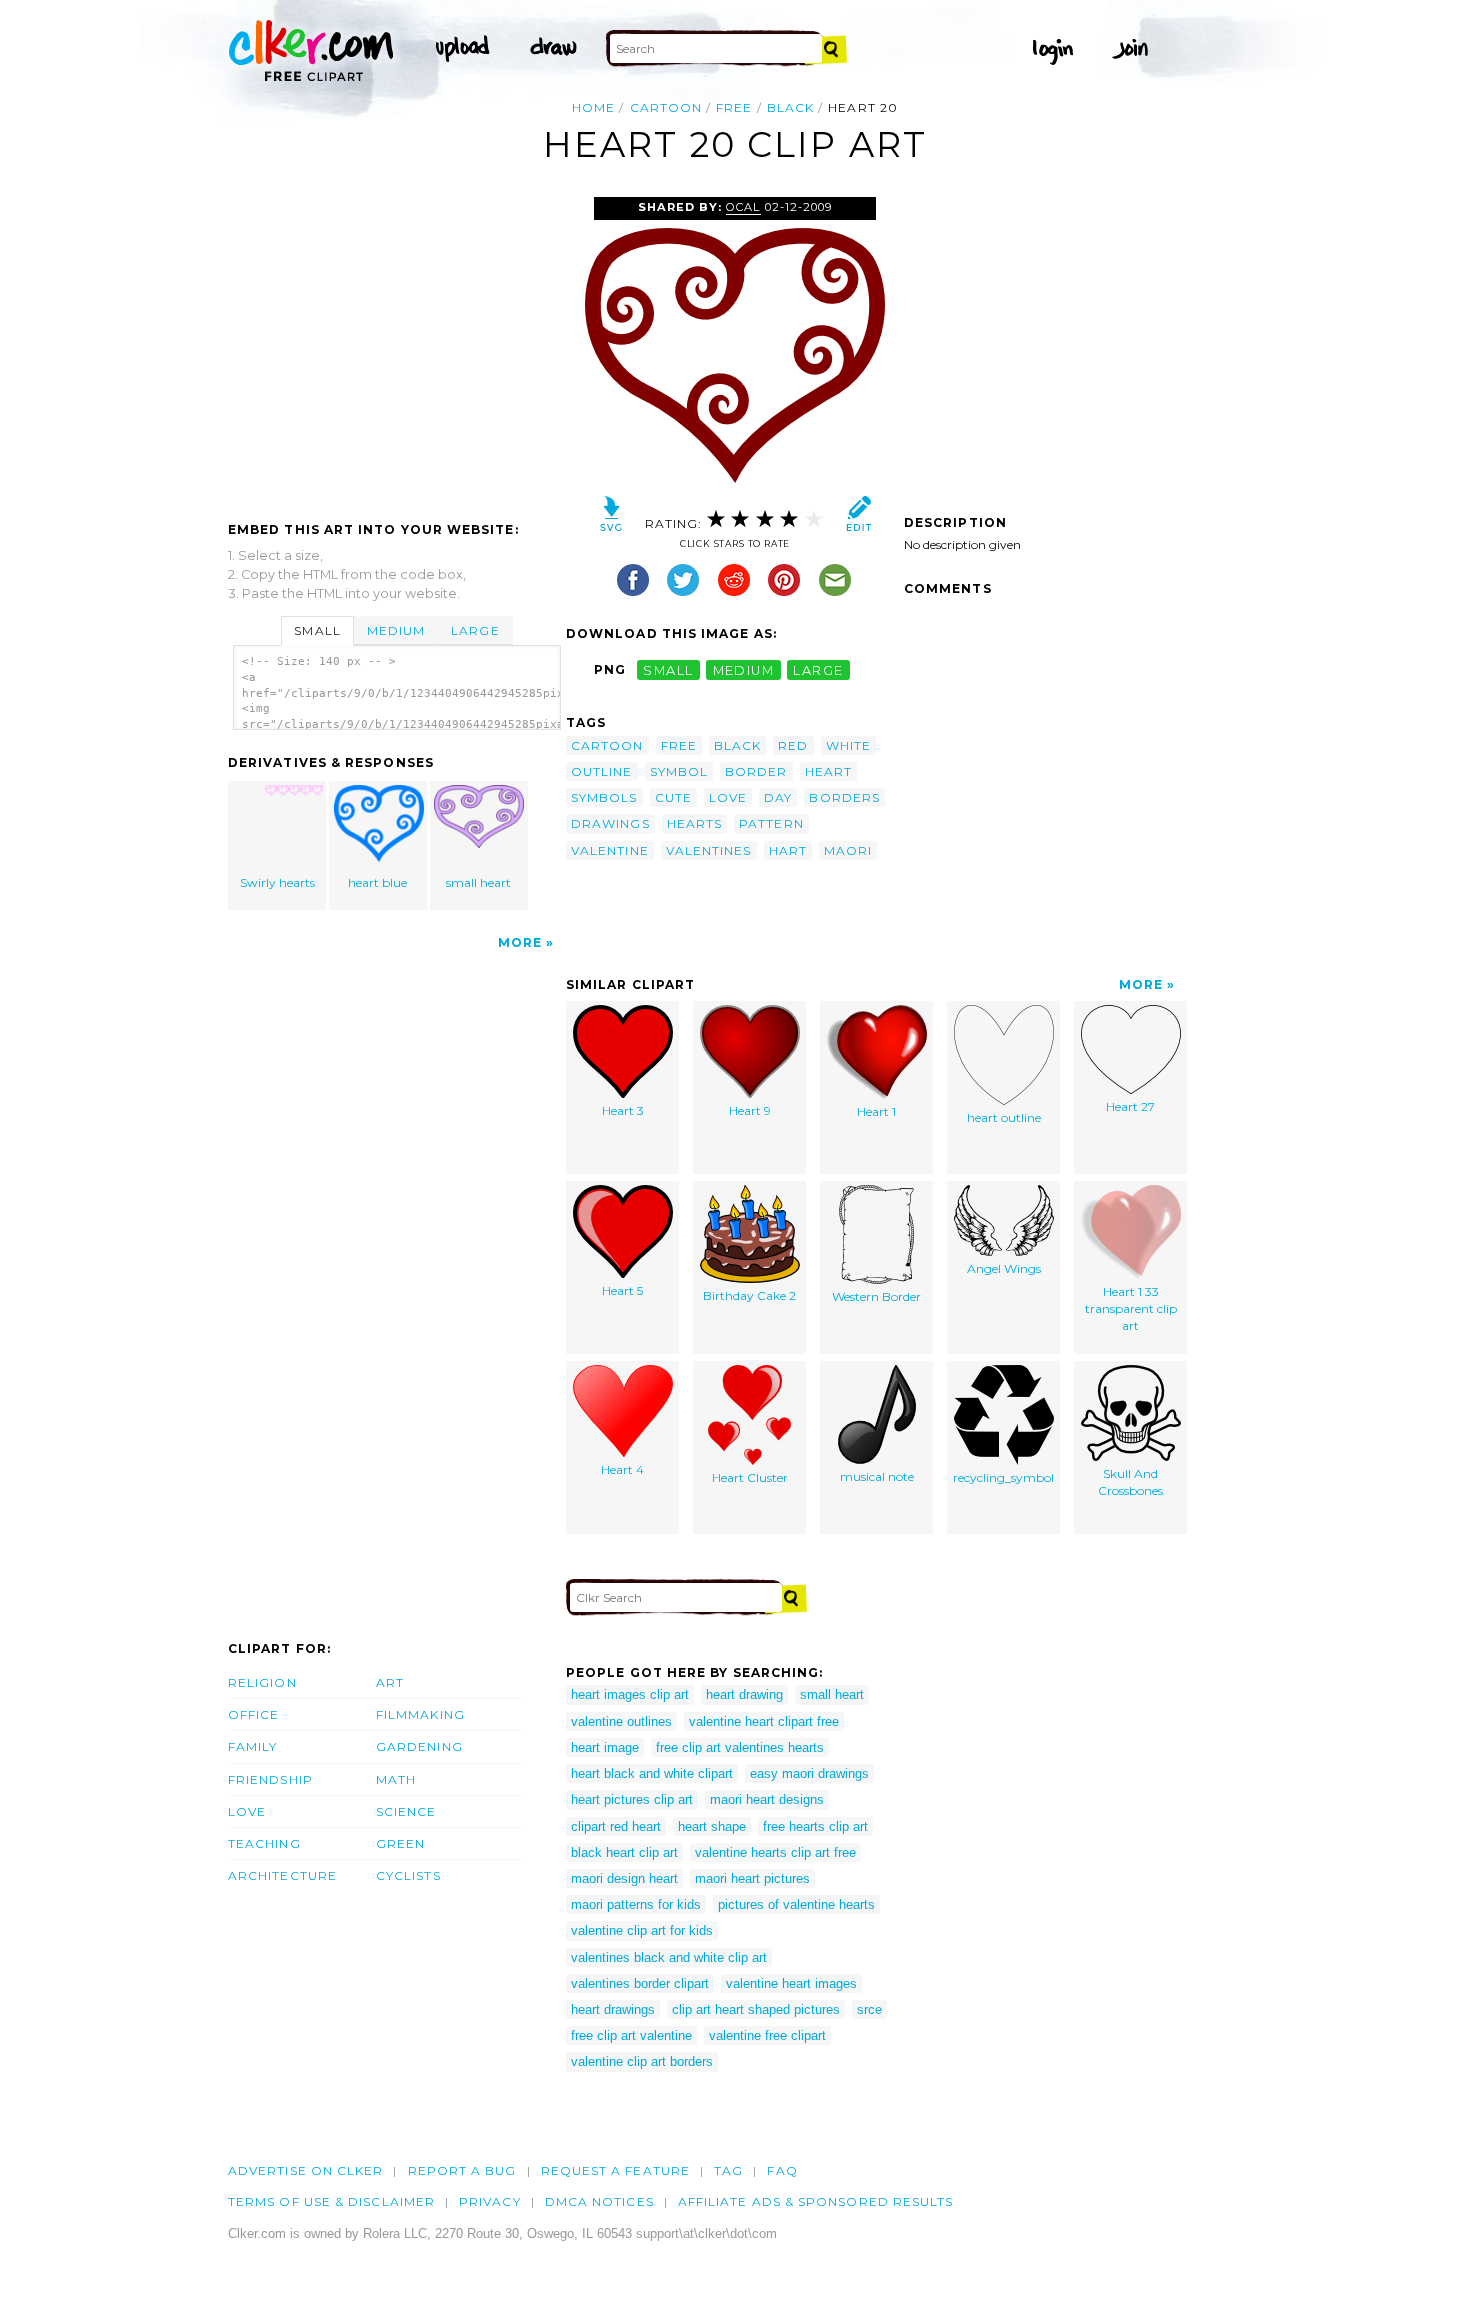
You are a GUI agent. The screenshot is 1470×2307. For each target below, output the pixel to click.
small (668, 669)
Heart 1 (876, 1111)
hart (788, 850)
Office (253, 1714)
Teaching (264, 1843)
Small (317, 630)
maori (848, 850)
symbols (604, 797)
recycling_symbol (1003, 1477)
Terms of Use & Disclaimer (331, 2201)
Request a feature (615, 2170)
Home (593, 107)
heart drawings (613, 2009)
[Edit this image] (858, 518)
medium (744, 669)
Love (247, 1811)
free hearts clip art (815, 1826)
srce (869, 2009)
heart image (605, 1747)
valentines (709, 850)
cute (673, 797)
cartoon (666, 107)
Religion (262, 1682)
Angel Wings (1004, 1268)
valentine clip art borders (642, 2061)
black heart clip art (624, 1852)
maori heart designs (767, 1799)
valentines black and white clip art (669, 1957)
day (778, 797)
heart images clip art (630, 1694)
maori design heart (624, 1878)
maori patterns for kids (636, 1904)
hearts (694, 823)
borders (844, 797)
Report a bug (462, 2170)
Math (396, 1779)
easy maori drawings (809, 1773)
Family (252, 1746)
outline (602, 771)
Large (475, 630)
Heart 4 (622, 1469)
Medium (396, 630)
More (520, 942)
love (728, 797)
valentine (610, 850)
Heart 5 (622, 1290)
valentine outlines (621, 1721)
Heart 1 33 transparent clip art (1131, 1308)
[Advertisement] (396, 347)
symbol (679, 771)
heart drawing (744, 1694)
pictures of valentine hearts (796, 1904)
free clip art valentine (631, 2035)
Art (390, 1682)
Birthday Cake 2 (749, 1295)
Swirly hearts (277, 882)
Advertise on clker (305, 2170)
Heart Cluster (750, 1477)
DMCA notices (599, 2201)
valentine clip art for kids (642, 1930)
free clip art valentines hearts (740, 1747)
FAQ (782, 2170)
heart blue (377, 882)
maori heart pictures (752, 1878)
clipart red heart (616, 1826)
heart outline (1004, 1117)
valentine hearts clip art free (775, 1852)
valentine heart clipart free (764, 1721)
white (848, 745)
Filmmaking (420, 1714)
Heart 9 (750, 1110)
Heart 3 (623, 1110)
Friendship (270, 1779)
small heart (478, 882)
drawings (610, 823)
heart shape (712, 1826)
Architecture (282, 1875)
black (790, 107)
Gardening (419, 1746)
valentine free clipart (767, 2035)
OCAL (743, 207)
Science (406, 1811)
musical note (877, 1476)
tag (728, 2170)
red (793, 745)
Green (400, 1843)
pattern (771, 823)
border (756, 771)
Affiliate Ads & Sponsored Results (816, 2201)
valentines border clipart (640, 1983)
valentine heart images (791, 1983)
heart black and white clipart (652, 1773)
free (734, 107)
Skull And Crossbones (1130, 1482)
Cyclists (408, 1875)
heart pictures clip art (632, 1799)
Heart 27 (1130, 1106)
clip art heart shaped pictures (756, 2009)
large (818, 669)
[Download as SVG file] (611, 518)
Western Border (876, 1296)
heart (828, 771)
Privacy (490, 2201)
